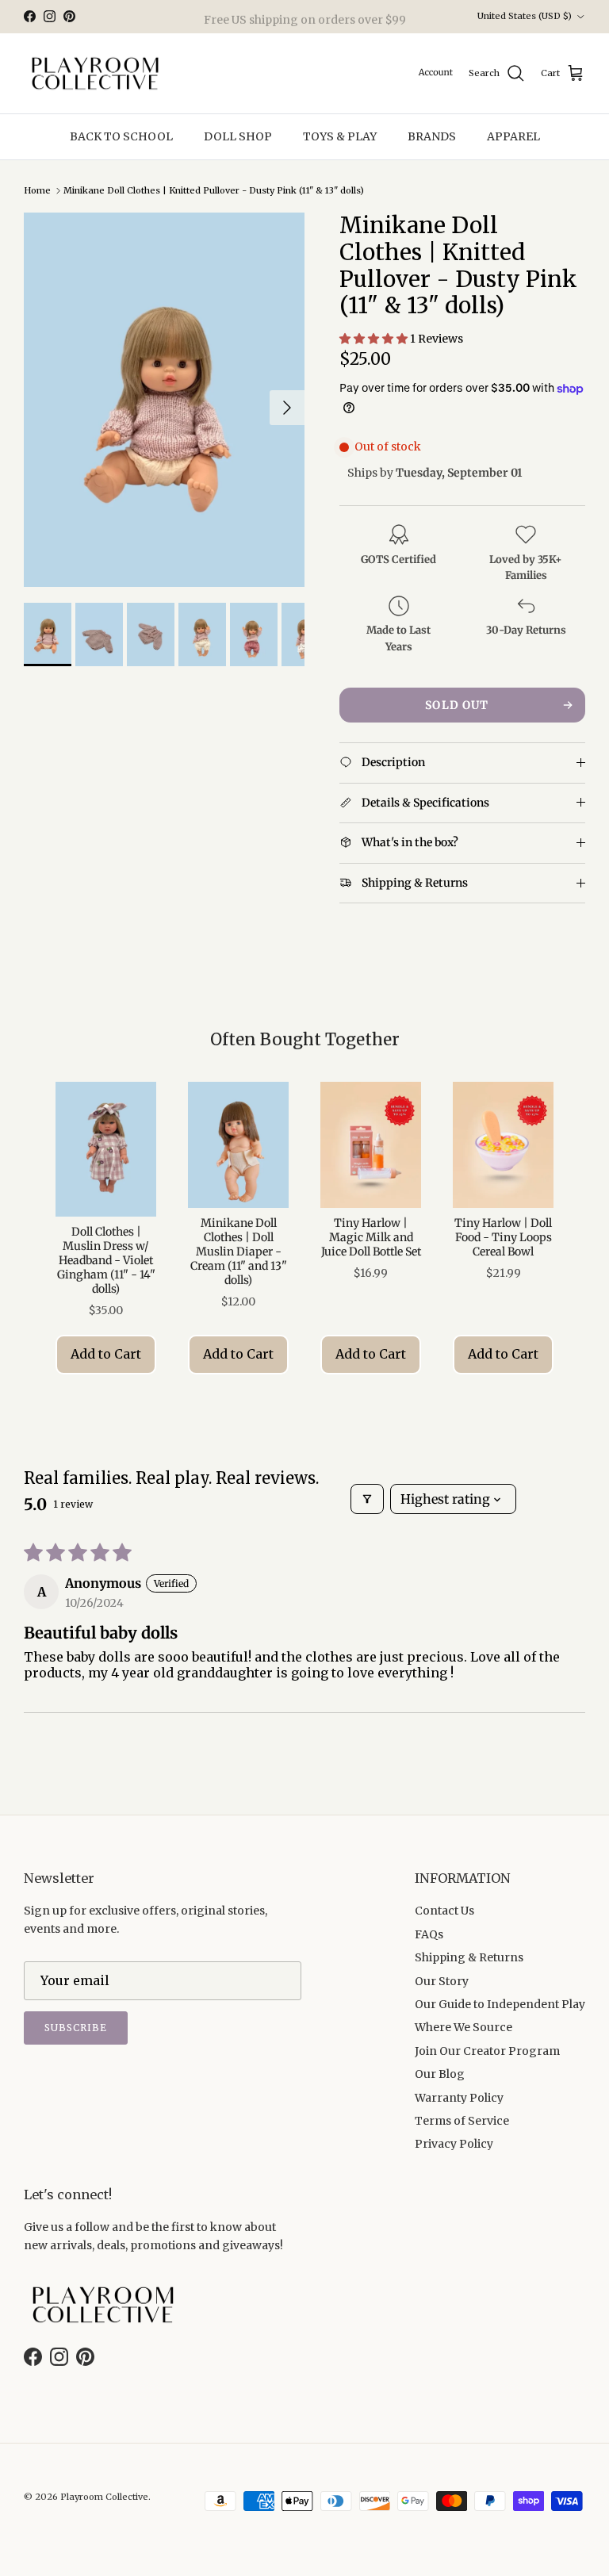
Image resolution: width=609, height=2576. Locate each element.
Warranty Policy (459, 2098)
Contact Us (444, 1911)
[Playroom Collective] (95, 74)
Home (37, 190)
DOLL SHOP (238, 136)
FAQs (429, 1934)
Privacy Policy (454, 2144)
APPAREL (513, 136)
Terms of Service (462, 2121)
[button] (375, 339)
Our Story (442, 1981)
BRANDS (432, 136)
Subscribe (76, 2028)
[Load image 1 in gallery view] (164, 400)
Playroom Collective (104, 2497)
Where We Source (463, 2027)
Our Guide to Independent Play (500, 2004)
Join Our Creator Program (487, 2051)
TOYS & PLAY (340, 136)
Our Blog (440, 2074)
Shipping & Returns (469, 1957)
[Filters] (367, 1499)
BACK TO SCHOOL (121, 136)
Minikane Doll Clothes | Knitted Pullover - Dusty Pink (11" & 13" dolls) (214, 190)
